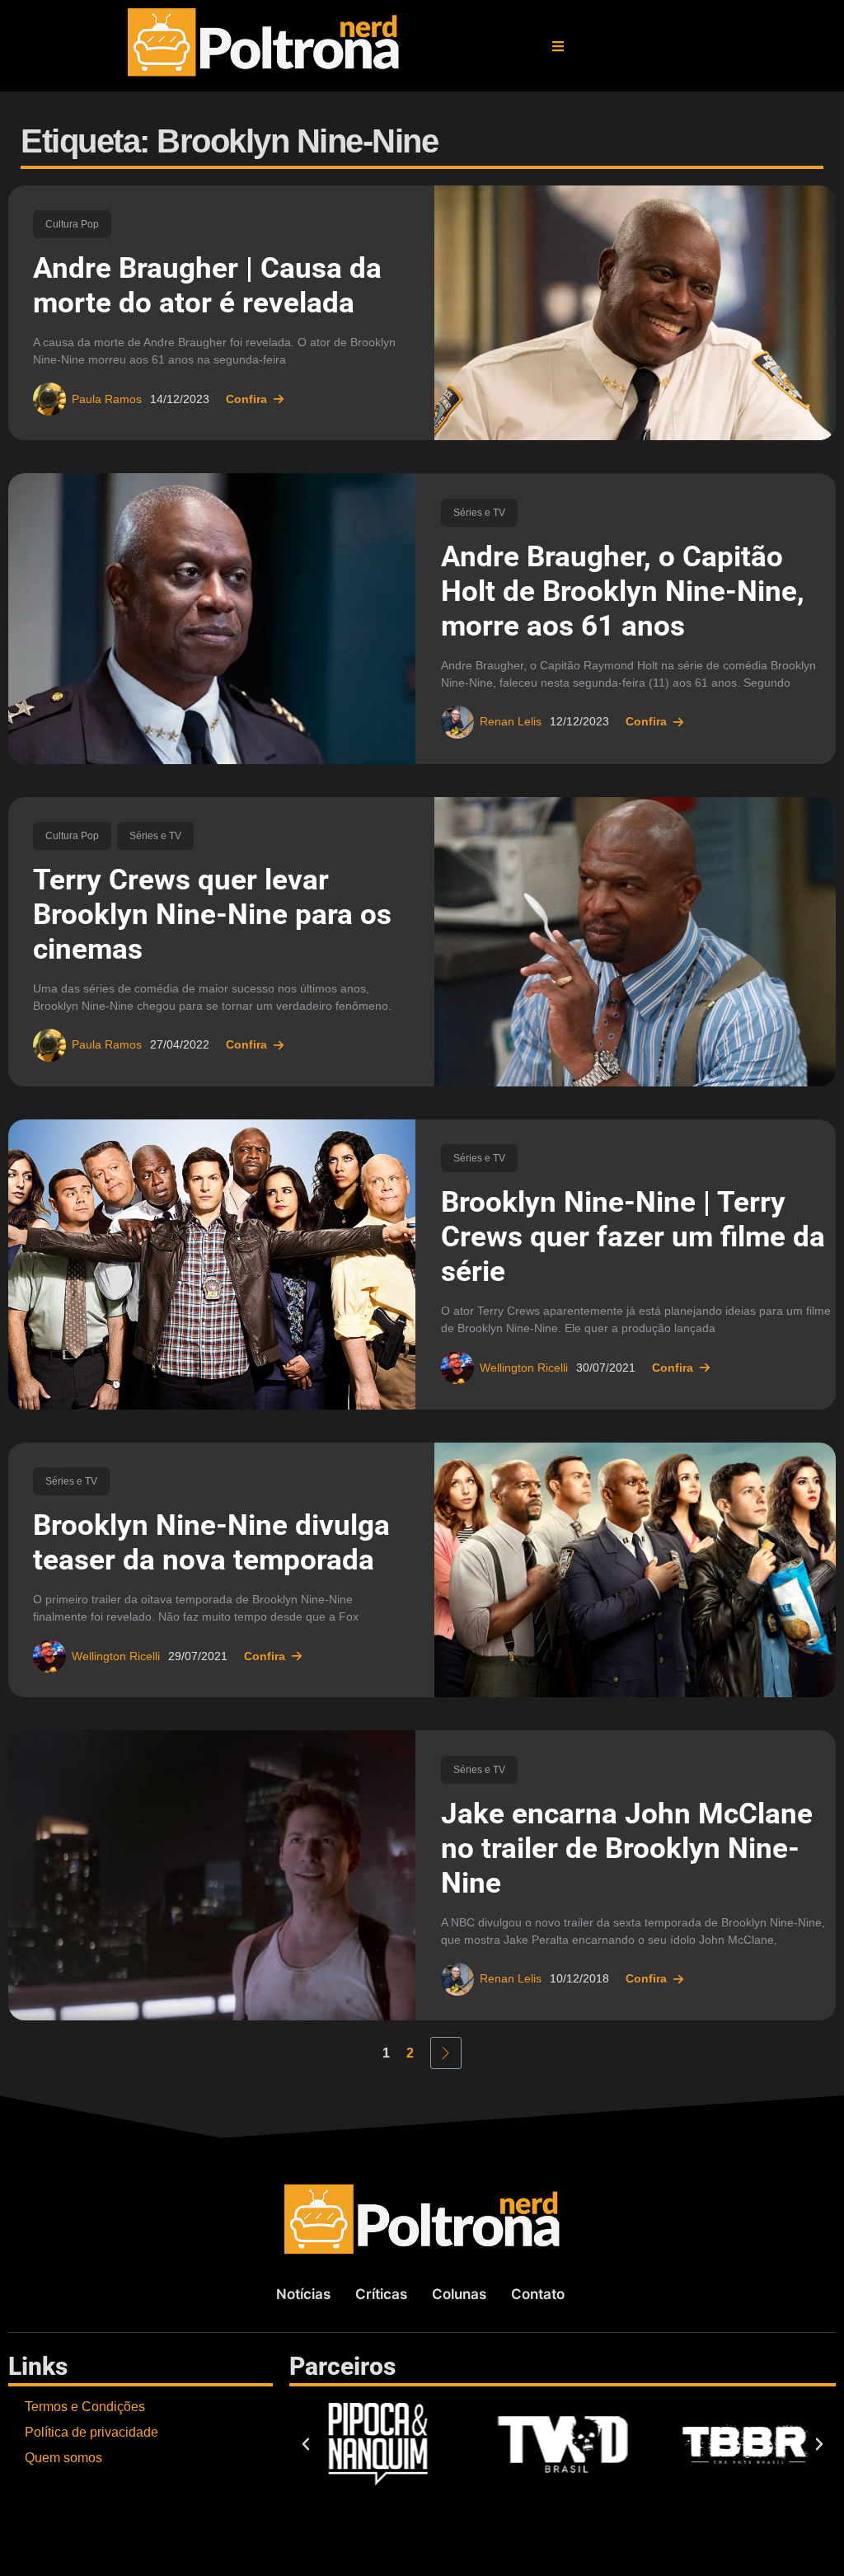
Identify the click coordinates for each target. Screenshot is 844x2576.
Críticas (381, 2294)
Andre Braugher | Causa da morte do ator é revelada (207, 286)
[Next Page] (446, 2053)
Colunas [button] (459, 2294)
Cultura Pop (72, 224)
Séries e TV (479, 513)
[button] (558, 46)
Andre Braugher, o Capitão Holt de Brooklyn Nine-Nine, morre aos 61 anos (623, 591)
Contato (538, 2294)
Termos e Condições (85, 2407)
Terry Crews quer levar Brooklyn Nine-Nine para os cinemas (212, 915)
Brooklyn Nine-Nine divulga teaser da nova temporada (211, 1543)
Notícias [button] (303, 2294)
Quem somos (63, 2458)
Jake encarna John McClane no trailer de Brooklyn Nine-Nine (627, 1849)
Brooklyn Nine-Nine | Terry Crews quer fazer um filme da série (633, 1237)
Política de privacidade (91, 2432)
